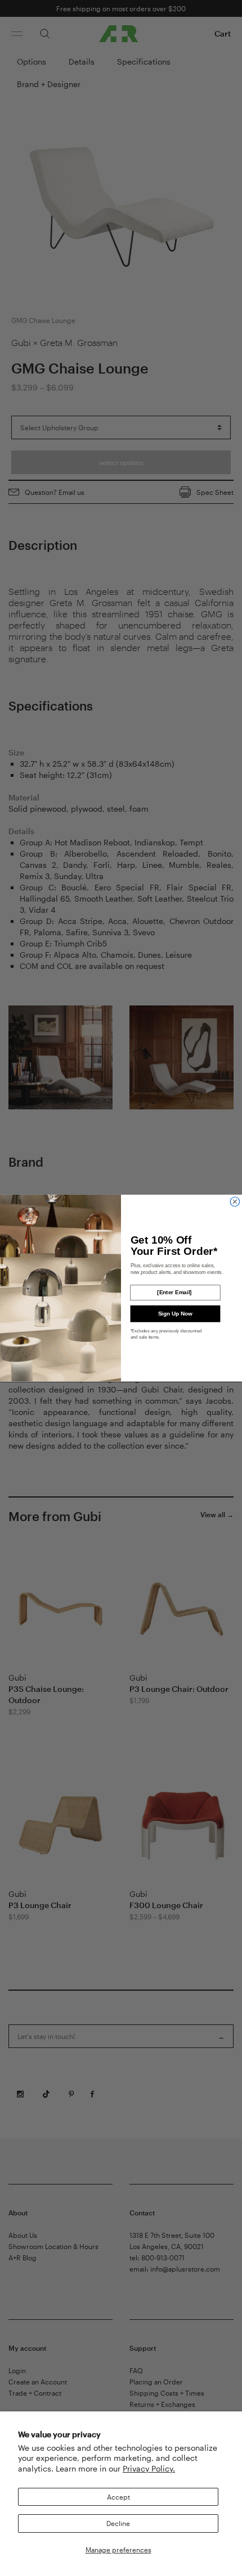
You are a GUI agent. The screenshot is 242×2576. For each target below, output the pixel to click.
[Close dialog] (235, 1202)
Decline (118, 2523)
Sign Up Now (175, 1314)
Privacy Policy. (149, 2468)
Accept (118, 2497)
